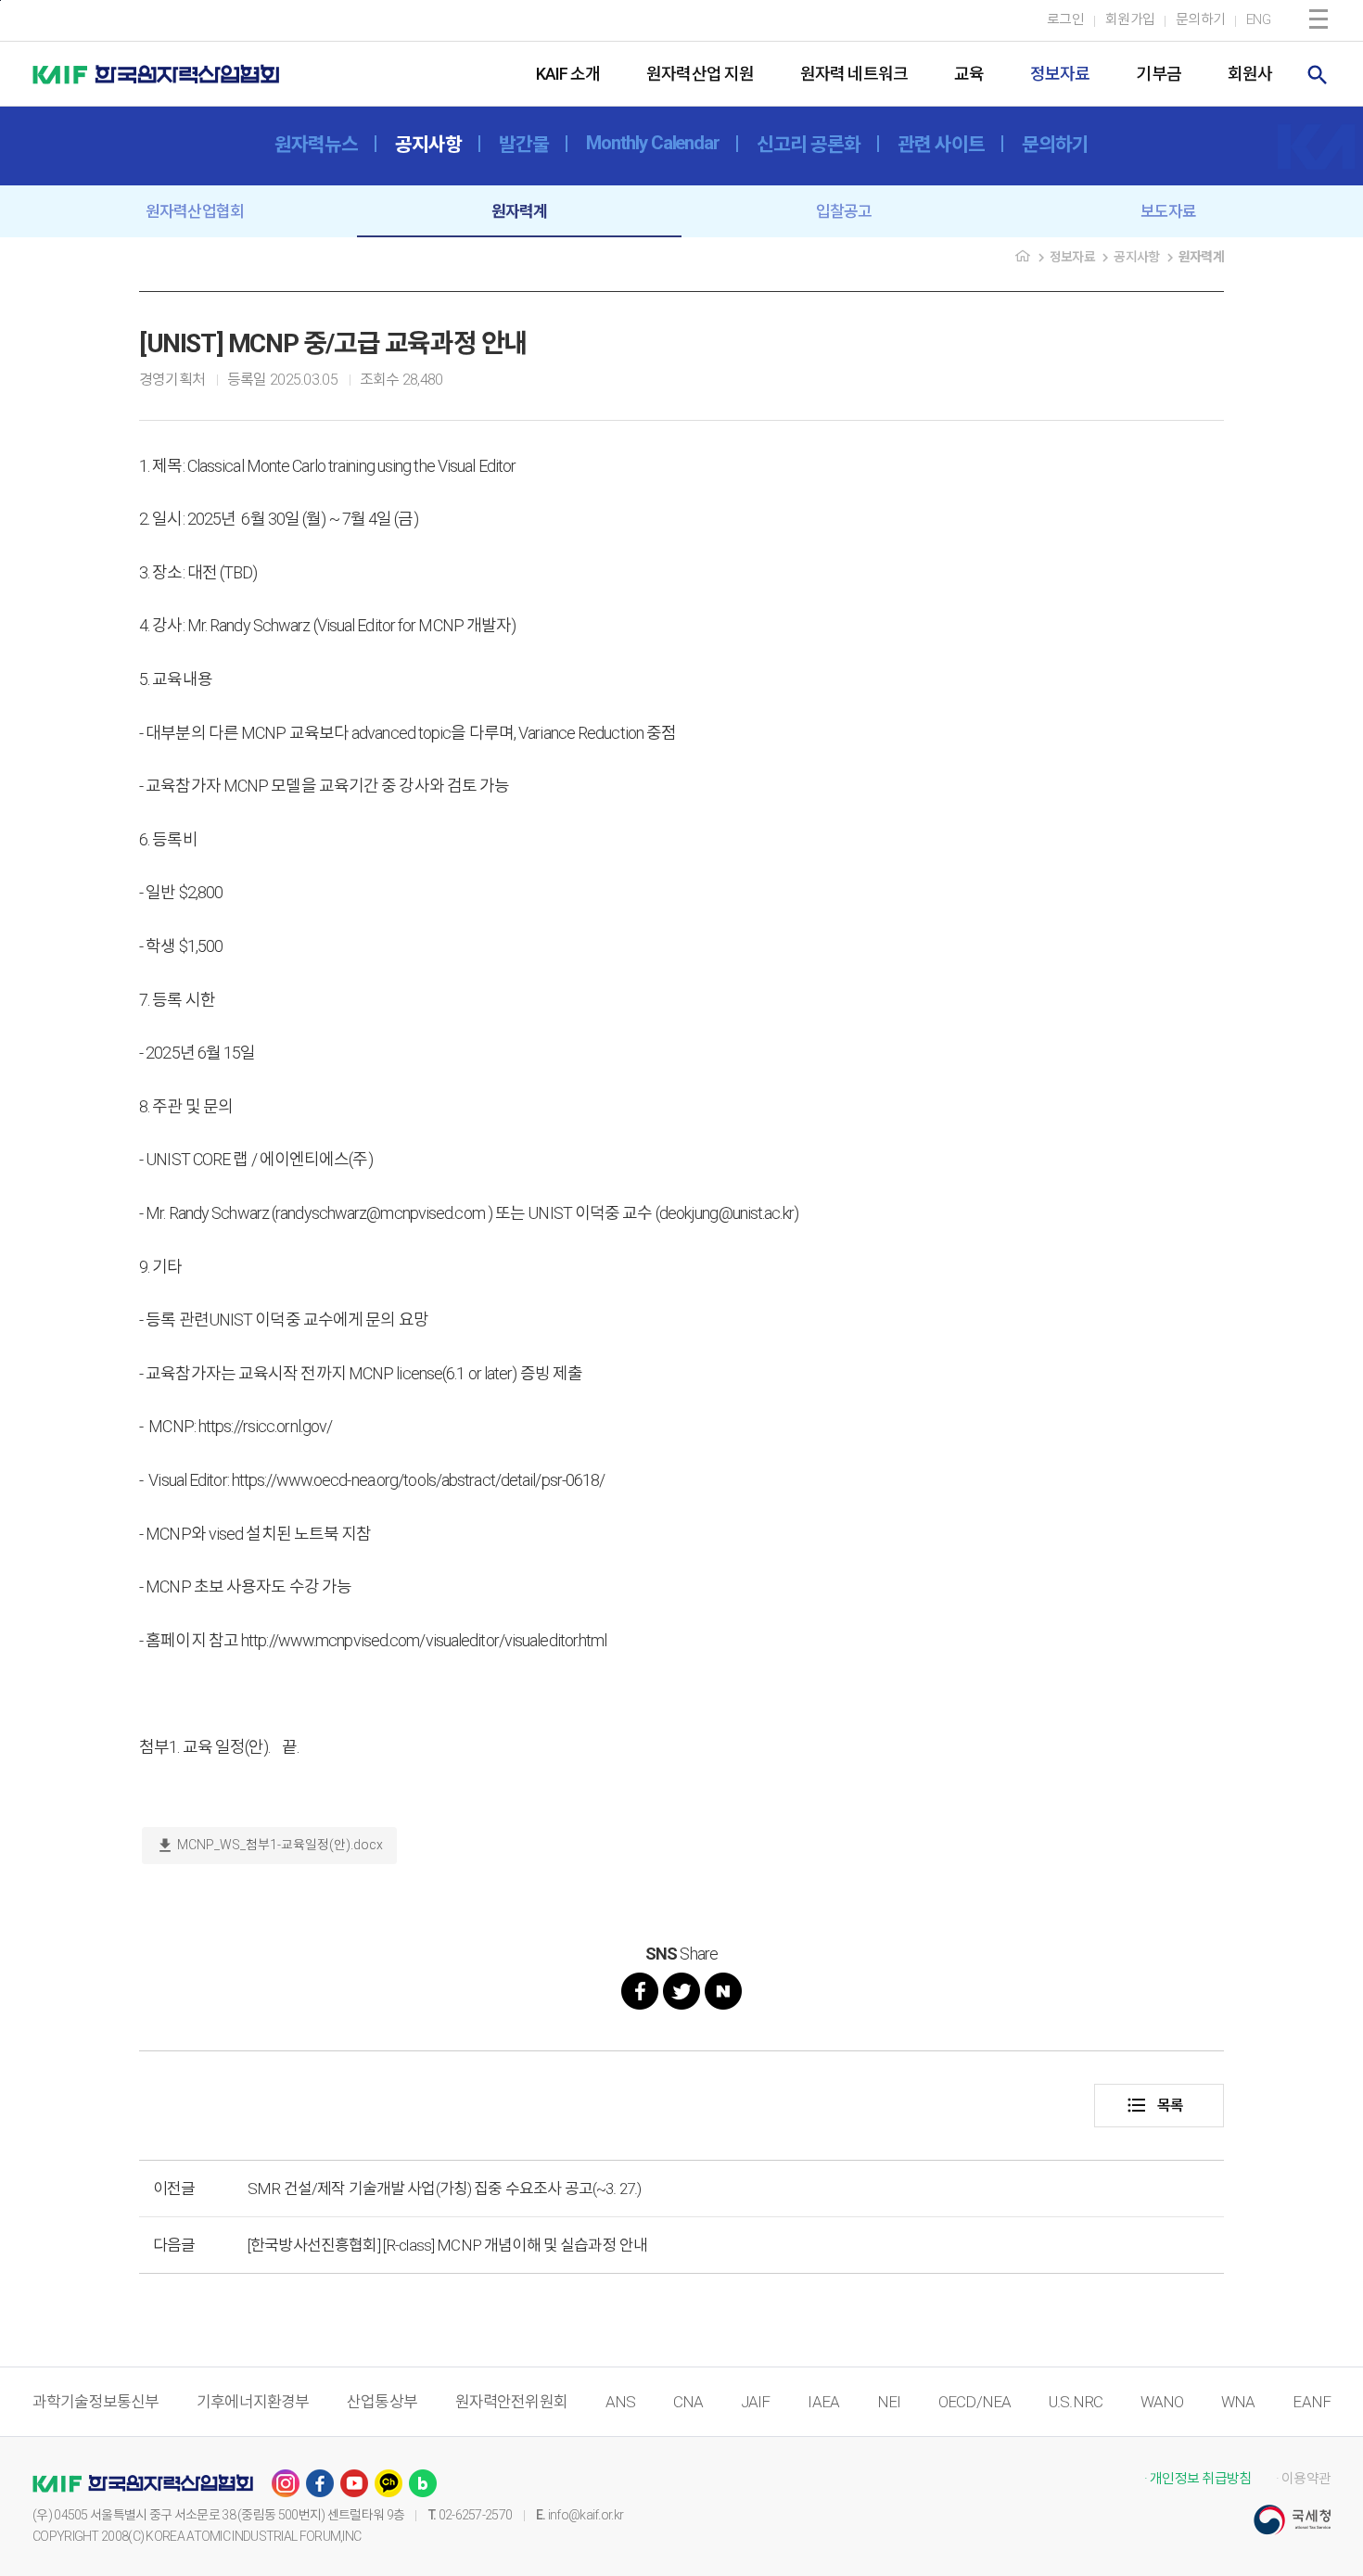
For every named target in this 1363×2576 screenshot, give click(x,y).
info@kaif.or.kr (586, 2515)
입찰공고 (844, 211)
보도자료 (1169, 211)
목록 (1154, 2105)
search (1318, 75)
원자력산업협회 (195, 211)
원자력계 (520, 211)
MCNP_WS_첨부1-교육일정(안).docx (269, 1846)
